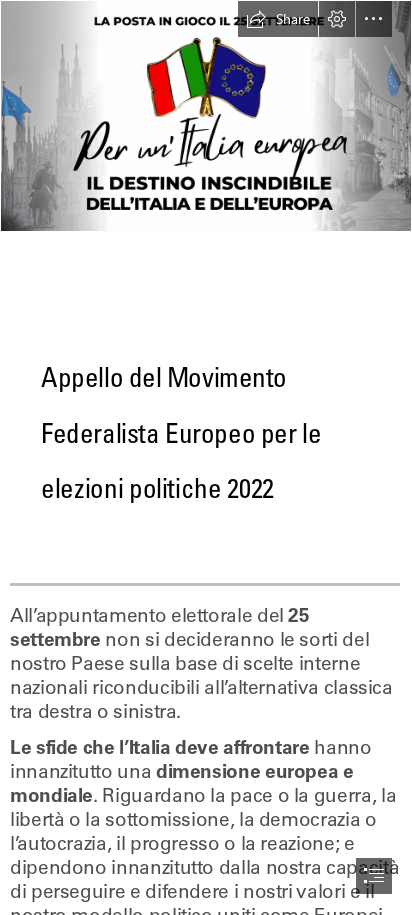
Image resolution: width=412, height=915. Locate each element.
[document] (206, 457)
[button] (278, 19)
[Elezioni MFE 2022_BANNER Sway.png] (206, 116)
